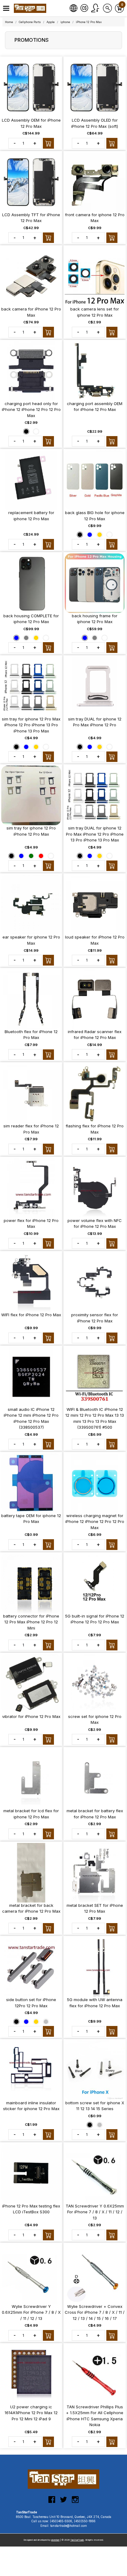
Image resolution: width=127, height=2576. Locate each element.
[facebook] (52, 2502)
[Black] (26, 431)
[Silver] (46, 2021)
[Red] (41, 856)
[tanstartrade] (31, 8)
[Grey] (26, 638)
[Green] (31, 856)
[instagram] (75, 2502)
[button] (6, 8)
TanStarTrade (77, 2540)
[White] (36, 431)
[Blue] (90, 534)
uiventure (55, 2540)
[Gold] (100, 534)
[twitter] (63, 2502)
